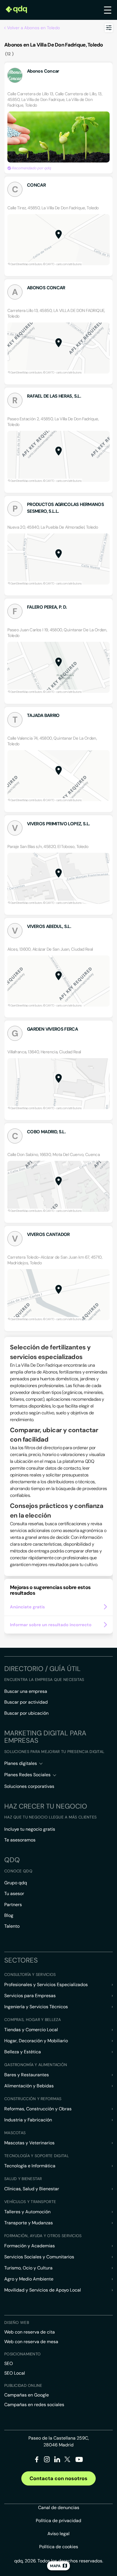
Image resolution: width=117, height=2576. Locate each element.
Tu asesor (14, 1894)
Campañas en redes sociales (34, 2405)
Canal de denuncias (59, 2508)
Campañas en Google (27, 2395)
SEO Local (15, 2373)
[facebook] (37, 2460)
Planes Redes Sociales (27, 1775)
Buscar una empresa (26, 1691)
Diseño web (17, 2322)
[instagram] (47, 2460)
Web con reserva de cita (30, 2332)
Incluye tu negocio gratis (30, 1829)
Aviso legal (58, 2534)
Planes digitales (21, 1763)
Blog (9, 1915)
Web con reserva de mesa (31, 2342)
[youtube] (79, 2462)
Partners (13, 1905)
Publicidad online (23, 2385)
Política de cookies (59, 2547)
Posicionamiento (22, 2354)
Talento (12, 1926)
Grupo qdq (16, 1883)
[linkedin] (57, 2460)
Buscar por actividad (26, 1702)
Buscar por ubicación (26, 1713)
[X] (67, 2460)
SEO (9, 2363)
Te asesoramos (20, 1840)
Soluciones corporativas (29, 1786)
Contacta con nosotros (58, 2478)
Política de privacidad (58, 2521)
